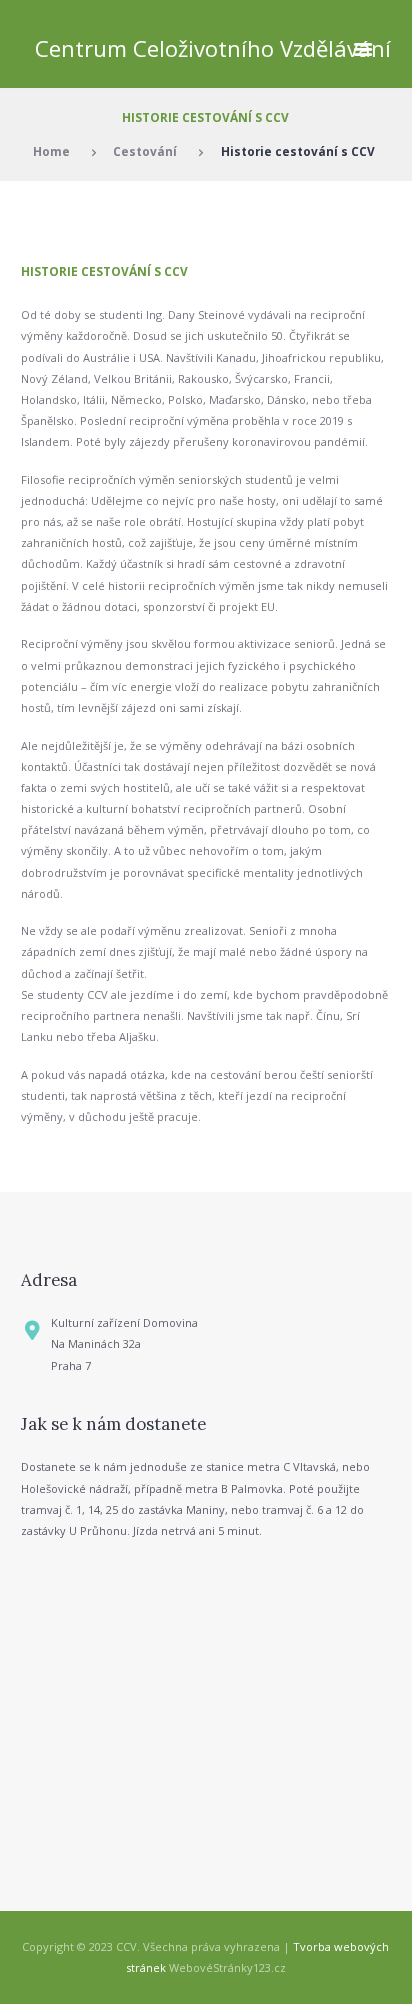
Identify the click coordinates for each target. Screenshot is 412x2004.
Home (51, 151)
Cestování (145, 151)
